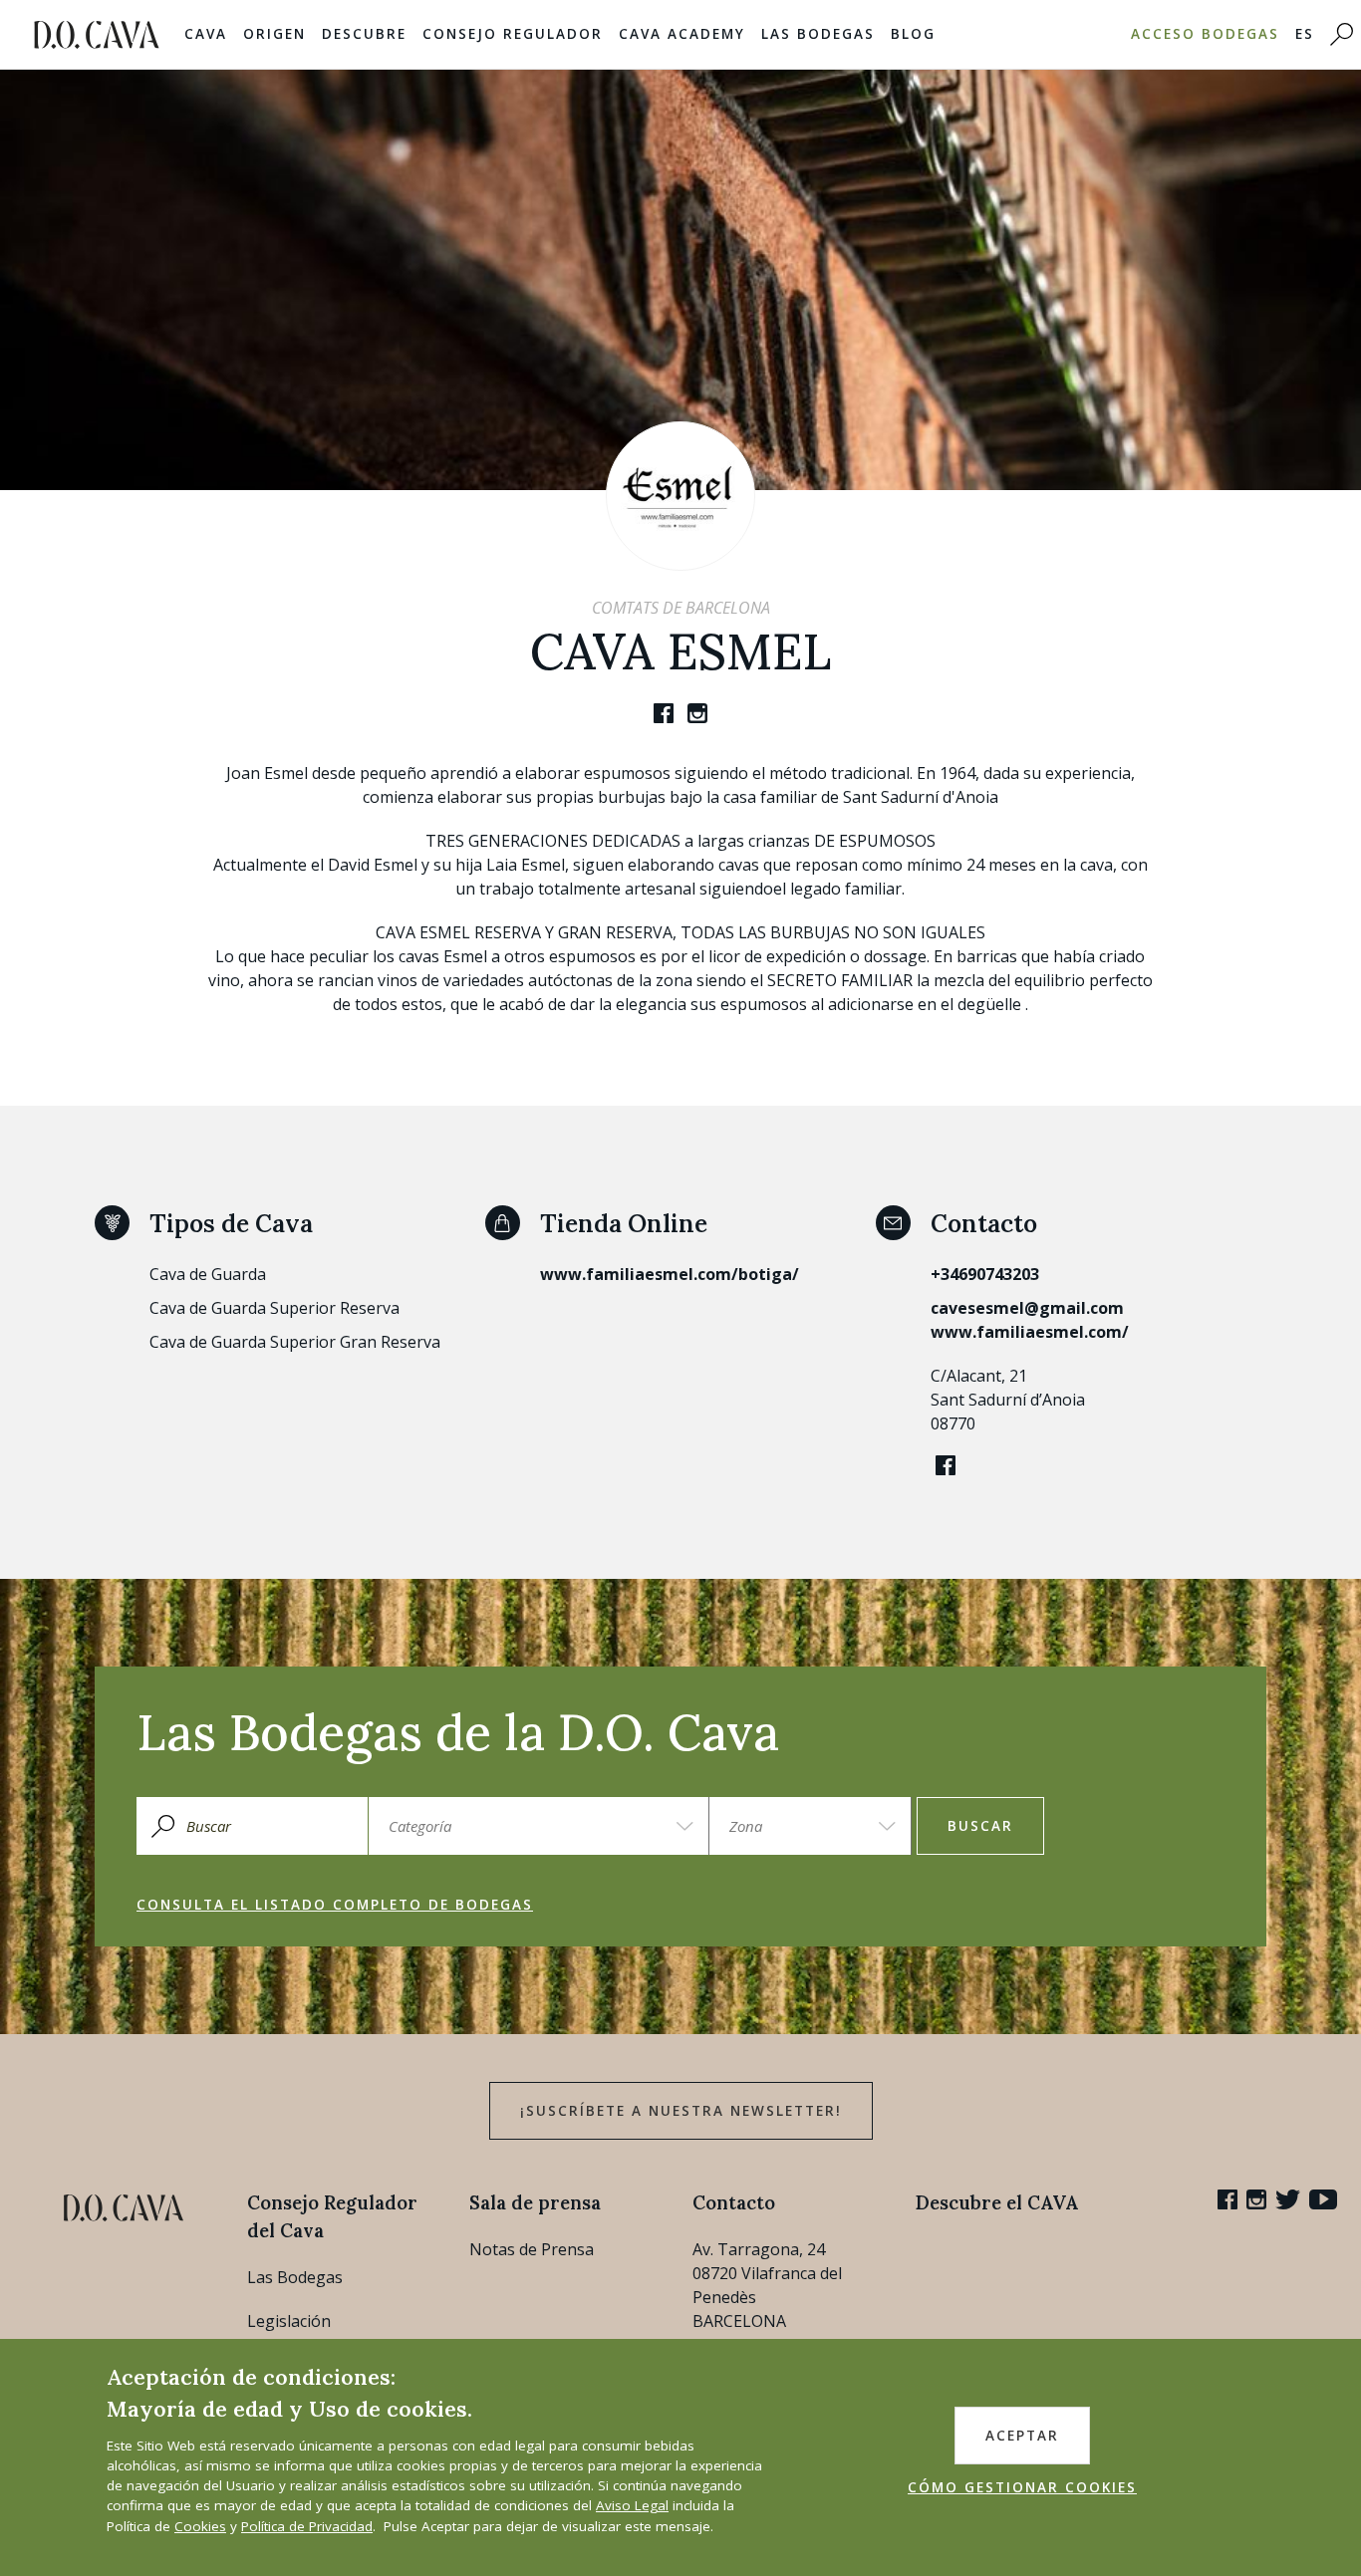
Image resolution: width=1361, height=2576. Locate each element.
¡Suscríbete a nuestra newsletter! (681, 2111)
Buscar (980, 1826)
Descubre (364, 34)
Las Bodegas (818, 34)
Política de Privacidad (307, 2526)
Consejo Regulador (513, 34)
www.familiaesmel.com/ (1030, 1332)
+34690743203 (985, 1274)
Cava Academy (682, 34)
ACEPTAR (1022, 2436)
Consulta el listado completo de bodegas (335, 1905)
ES (1305, 34)
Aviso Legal (632, 2505)
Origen (274, 34)
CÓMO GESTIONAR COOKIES (1022, 2487)
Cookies (200, 2526)
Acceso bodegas (1205, 34)
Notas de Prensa (532, 2249)
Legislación (289, 2321)
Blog (913, 34)
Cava (206, 34)
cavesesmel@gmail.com (1027, 1308)
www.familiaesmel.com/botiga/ (670, 1274)
